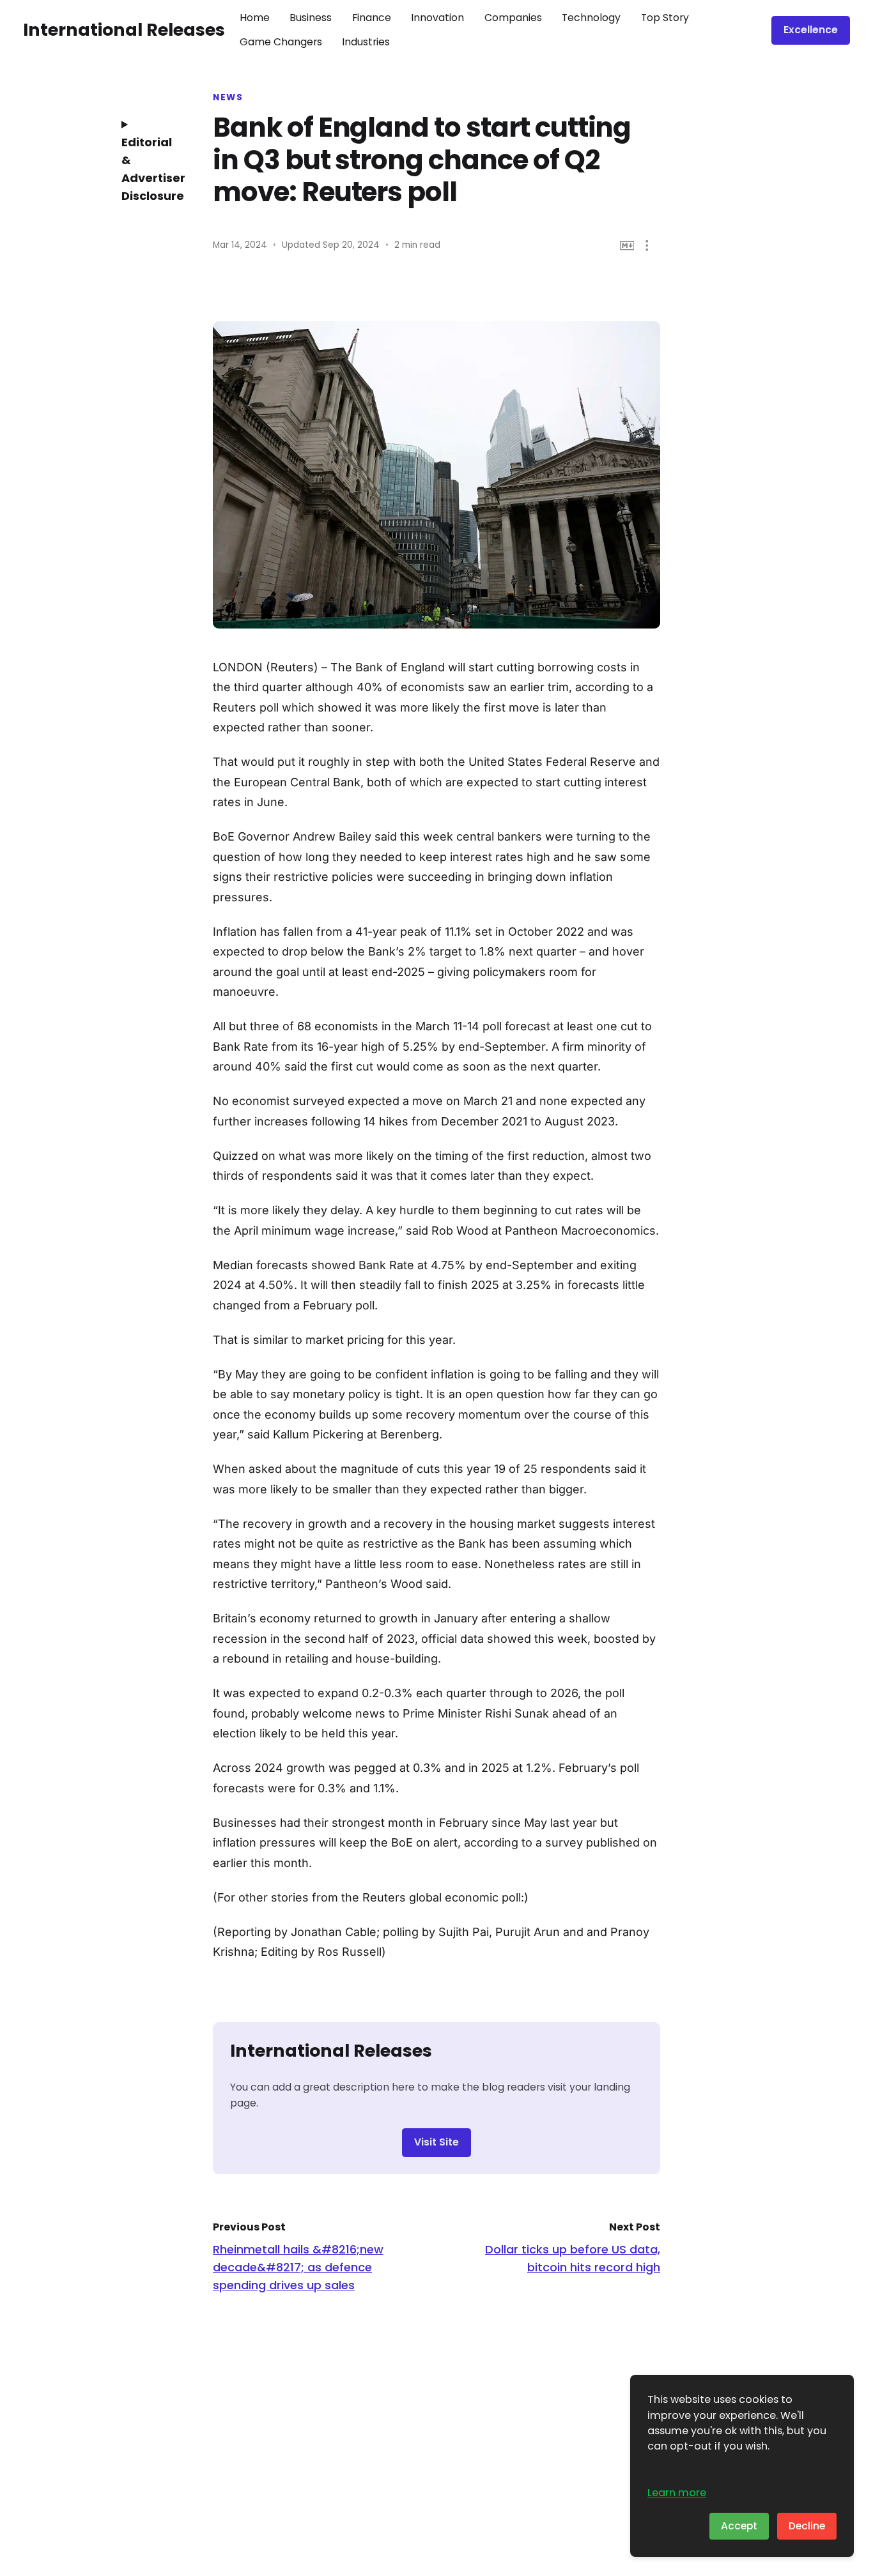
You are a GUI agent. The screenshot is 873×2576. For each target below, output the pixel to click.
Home (255, 18)
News (228, 98)
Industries (366, 42)
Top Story (665, 18)
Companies (513, 18)
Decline (807, 2526)
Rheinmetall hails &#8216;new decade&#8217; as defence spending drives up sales (298, 2267)
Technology (591, 18)
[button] (647, 246)
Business (311, 18)
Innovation (437, 18)
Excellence (811, 30)
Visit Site (436, 2142)
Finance (372, 18)
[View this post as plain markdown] (627, 246)
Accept (739, 2526)
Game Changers (281, 42)
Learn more (677, 2493)
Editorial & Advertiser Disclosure (149, 169)
